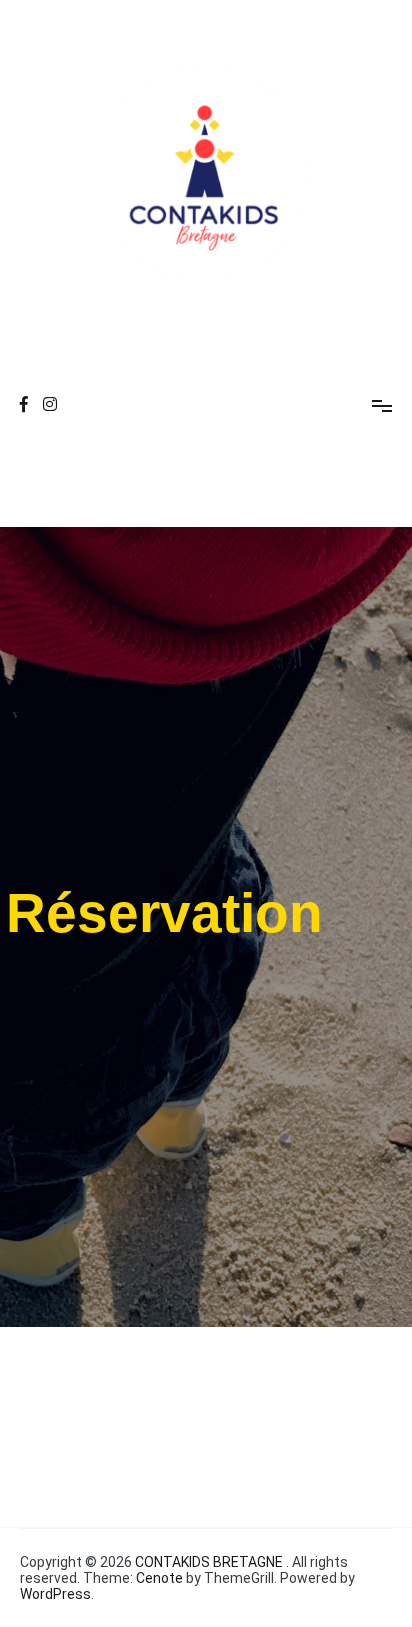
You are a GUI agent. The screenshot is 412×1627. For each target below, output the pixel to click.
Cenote (159, 1578)
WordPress (55, 1594)
